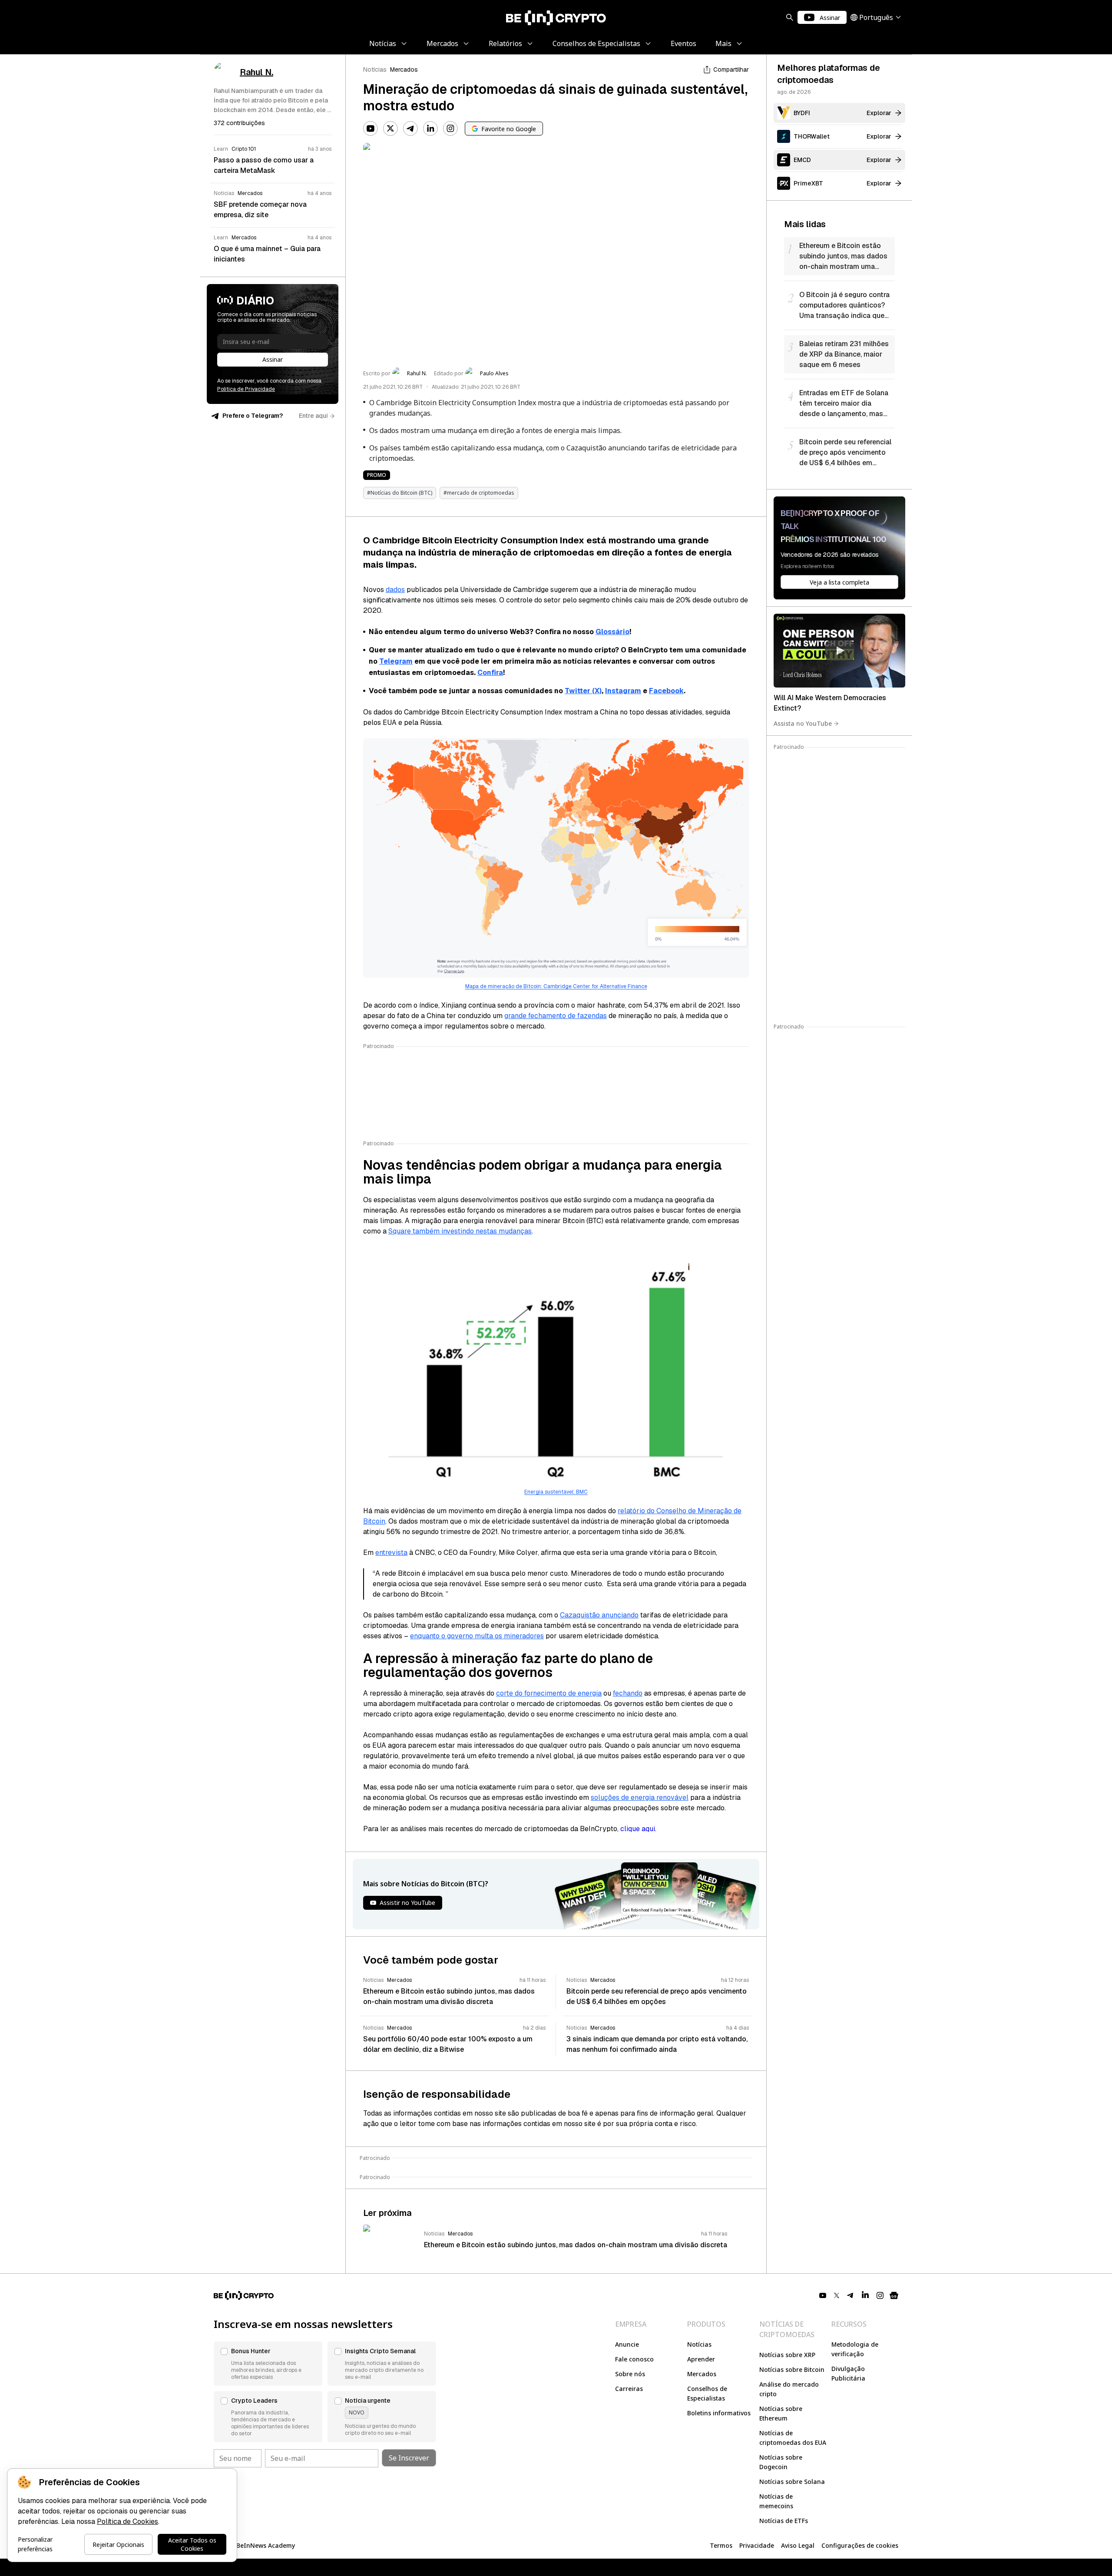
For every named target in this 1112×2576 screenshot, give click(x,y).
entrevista (391, 1553)
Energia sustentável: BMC (556, 1492)
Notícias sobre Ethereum (781, 2413)
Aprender (701, 2359)
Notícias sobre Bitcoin (792, 2369)
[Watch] (839, 651)
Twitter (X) (583, 691)
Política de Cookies (127, 2521)
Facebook (666, 691)
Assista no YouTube (803, 723)
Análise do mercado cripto (789, 2389)
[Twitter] (391, 129)
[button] (268, 2364)
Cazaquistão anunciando (599, 1615)
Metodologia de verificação (855, 2349)
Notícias (375, 69)
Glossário (612, 632)
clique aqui (638, 1829)
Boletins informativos (719, 2413)
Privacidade (757, 2545)
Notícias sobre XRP (787, 2355)
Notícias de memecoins (776, 2501)
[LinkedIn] (430, 129)
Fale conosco (634, 2359)
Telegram (396, 661)
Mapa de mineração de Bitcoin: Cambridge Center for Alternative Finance (556, 986)
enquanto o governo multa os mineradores (477, 1636)
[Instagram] (450, 129)
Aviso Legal (798, 2545)
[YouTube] (371, 129)
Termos (721, 2545)
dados (395, 590)
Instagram (623, 691)
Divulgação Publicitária (848, 2373)
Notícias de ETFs (784, 2521)
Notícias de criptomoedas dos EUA (793, 2438)
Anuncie (627, 2344)
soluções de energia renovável (640, 1797)
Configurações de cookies (860, 2545)
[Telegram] (410, 129)
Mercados (404, 69)
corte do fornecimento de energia (549, 1693)
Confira (490, 673)
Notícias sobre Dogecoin (781, 2462)
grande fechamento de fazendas (556, 1016)
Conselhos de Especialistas (707, 2393)
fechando (628, 1693)
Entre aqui (313, 416)
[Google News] (894, 2295)
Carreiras (629, 2389)
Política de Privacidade (246, 389)
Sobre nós (630, 2374)
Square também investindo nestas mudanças (460, 1231)
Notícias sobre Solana (792, 2482)
